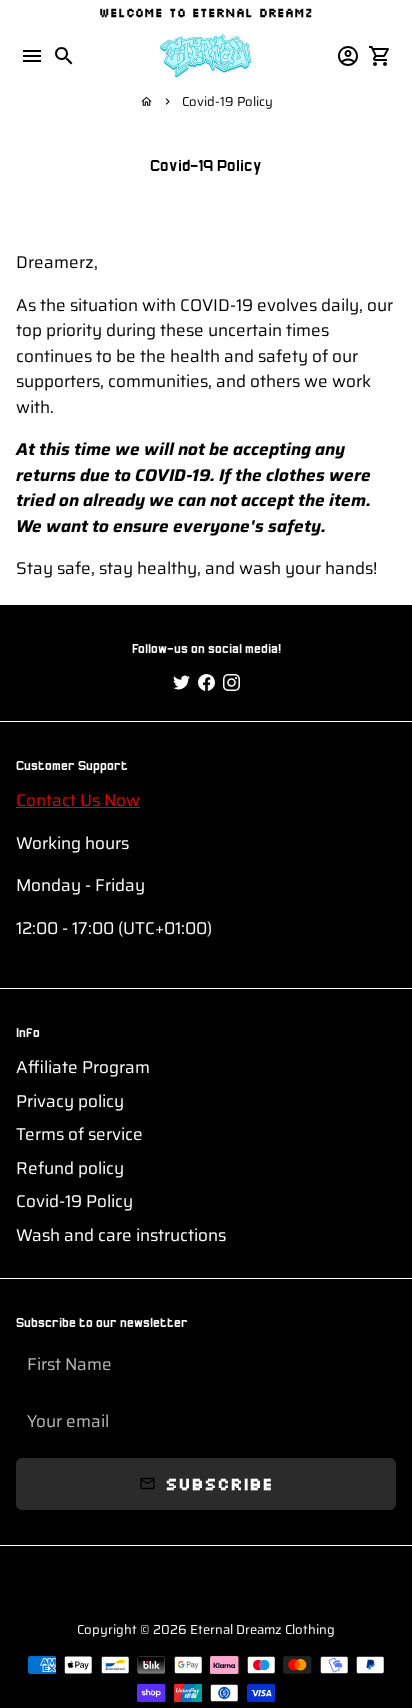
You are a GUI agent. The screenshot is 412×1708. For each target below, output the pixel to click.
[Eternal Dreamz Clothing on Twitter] (181, 683)
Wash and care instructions (121, 1235)
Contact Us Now (78, 800)
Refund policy (70, 1168)
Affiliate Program (83, 1067)
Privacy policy (70, 1101)
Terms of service (79, 1134)
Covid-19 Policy (227, 101)
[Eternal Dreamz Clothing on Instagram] (231, 683)
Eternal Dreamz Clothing (262, 1629)
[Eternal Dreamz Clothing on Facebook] (206, 683)
